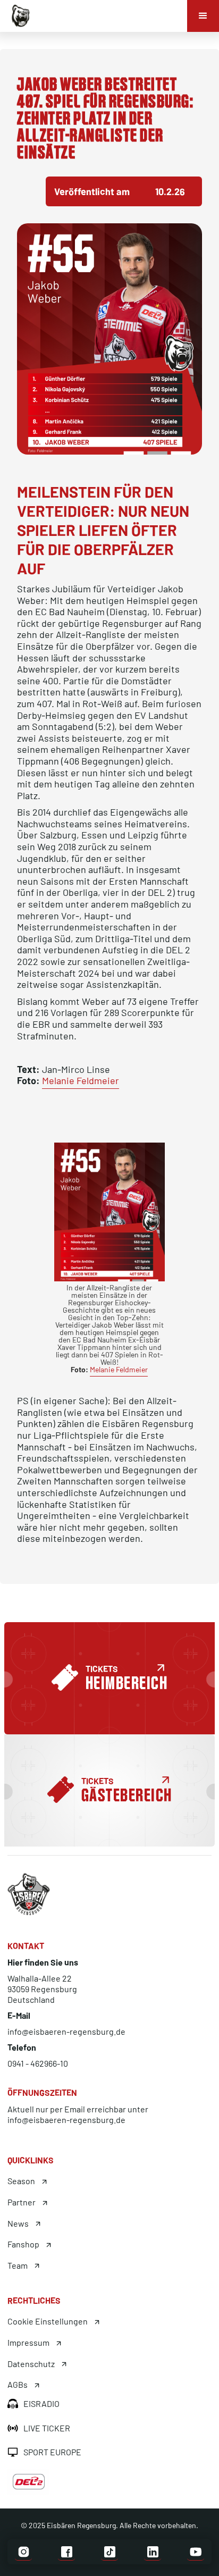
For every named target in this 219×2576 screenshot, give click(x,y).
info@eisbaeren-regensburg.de (66, 2031)
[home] (18, 15)
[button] (203, 16)
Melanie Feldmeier (81, 1080)
